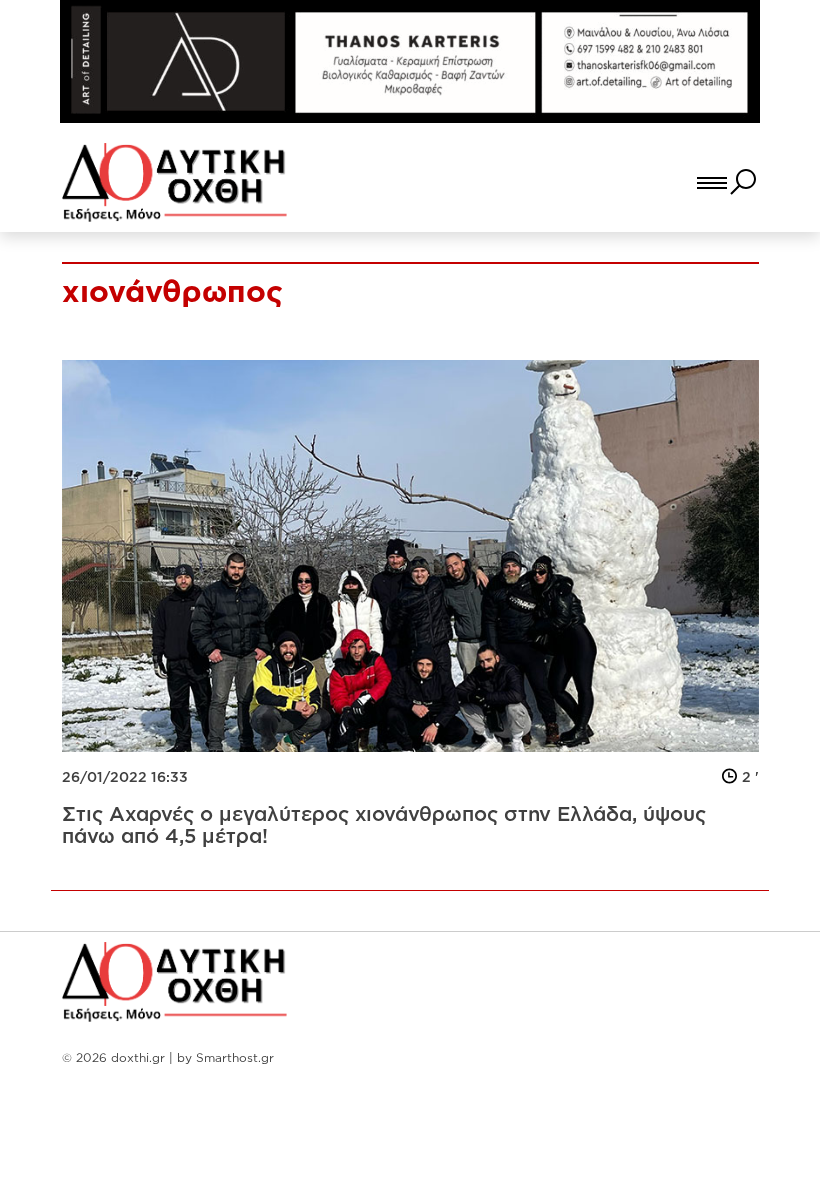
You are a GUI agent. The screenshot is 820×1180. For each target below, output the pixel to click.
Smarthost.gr (235, 1057)
